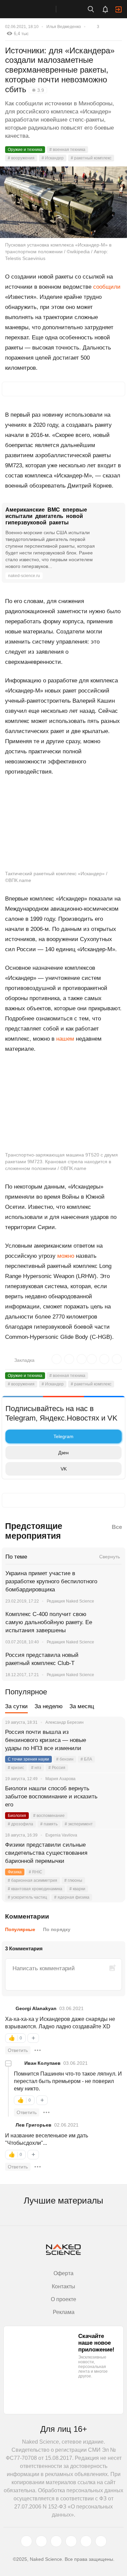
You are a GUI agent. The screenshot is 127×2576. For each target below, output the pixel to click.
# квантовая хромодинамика (35, 1889)
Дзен (63, 1453)
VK (64, 1469)
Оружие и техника (25, 150)
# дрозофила (20, 1824)
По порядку (57, 1929)
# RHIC (36, 1872)
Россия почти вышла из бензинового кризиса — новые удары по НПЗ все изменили (46, 1740)
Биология (17, 1816)
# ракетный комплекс (91, 158)
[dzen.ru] (71, 2541)
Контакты (63, 2286)
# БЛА (86, 1759)
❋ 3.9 (38, 90)
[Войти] (119, 9)
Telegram (63, 1436)
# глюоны (73, 1880)
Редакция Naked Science (70, 1601)
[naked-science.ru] (101, 2541)
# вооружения (21, 158)
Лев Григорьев (34, 2125)
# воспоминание (49, 1816)
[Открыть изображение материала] (63, 202)
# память (49, 1824)
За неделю (49, 1706)
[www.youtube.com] (56, 2541)
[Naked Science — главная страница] (35, 9)
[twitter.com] (26, 2541)
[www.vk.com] (41, 2541)
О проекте (63, 2299)
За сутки (16, 1706)
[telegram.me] (86, 2541)
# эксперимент (79, 1824)
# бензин (65, 1759)
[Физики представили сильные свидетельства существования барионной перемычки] (112, 1853)
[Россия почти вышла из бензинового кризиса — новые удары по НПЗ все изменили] (112, 1740)
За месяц (82, 1706)
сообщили (107, 287)
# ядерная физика (72, 1897)
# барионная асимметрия (33, 1880)
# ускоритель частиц (27, 1897)
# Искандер (53, 158)
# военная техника (67, 150)
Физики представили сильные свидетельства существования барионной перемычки (46, 1853)
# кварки (77, 1889)
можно (66, 1256)
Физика (15, 1872)
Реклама (64, 2312)
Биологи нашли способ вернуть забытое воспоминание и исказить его (51, 1797)
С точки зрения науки (28, 1759)
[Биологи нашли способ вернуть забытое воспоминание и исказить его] (112, 1797)
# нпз (36, 1768)
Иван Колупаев (43, 2063)
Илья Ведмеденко (64, 27)
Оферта (63, 2273)
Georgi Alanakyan (36, 2008)
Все (117, 1527)
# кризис (16, 1768)
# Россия (57, 1768)
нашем (65, 1039)
